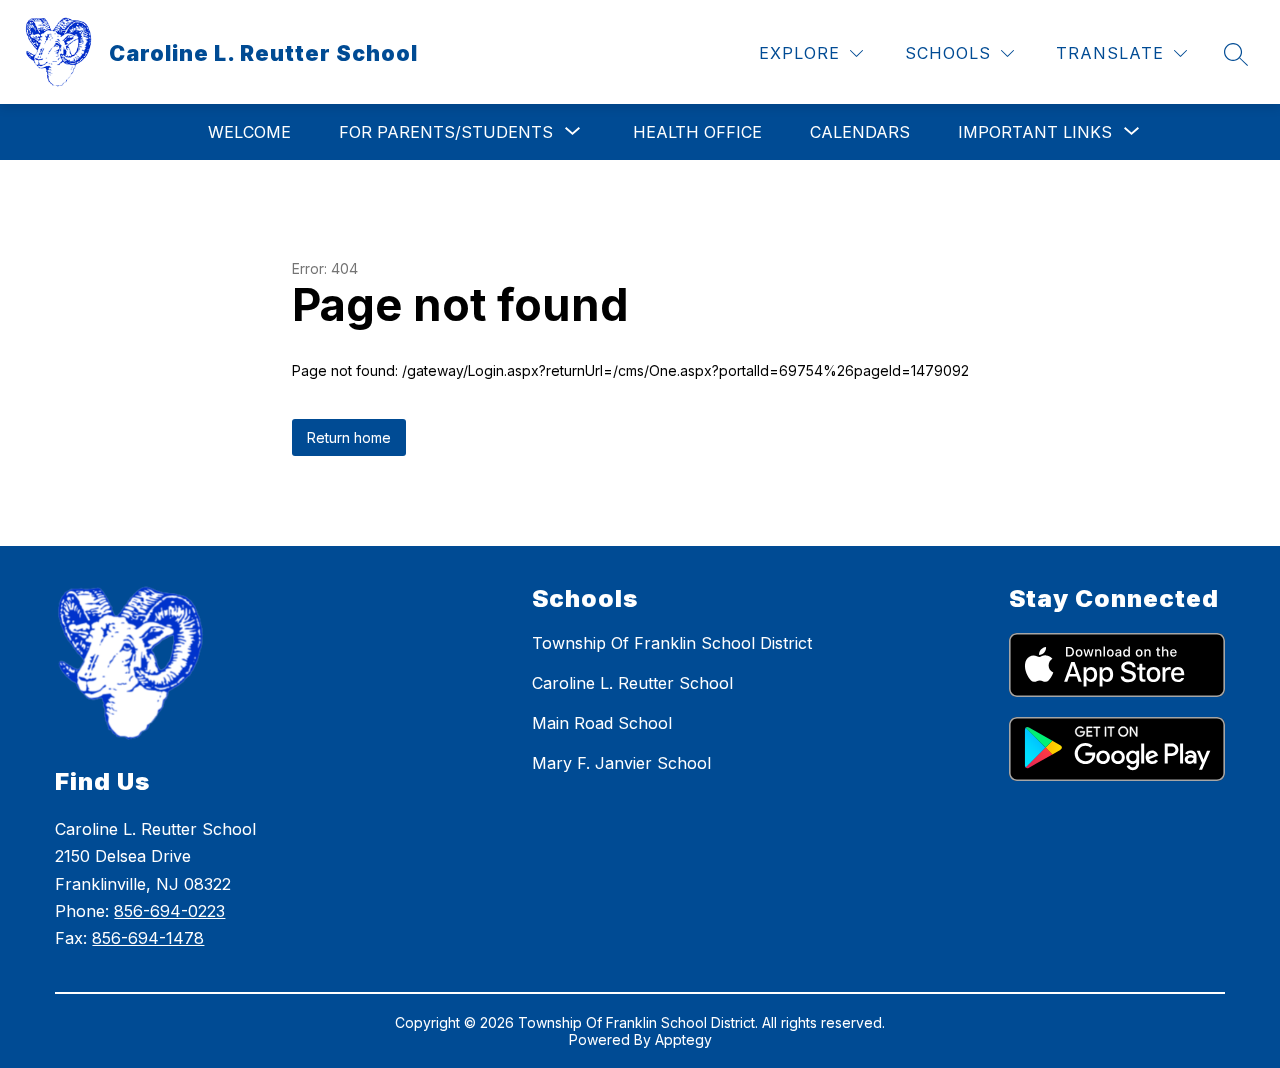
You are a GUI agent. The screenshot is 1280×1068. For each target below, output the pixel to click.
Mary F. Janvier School (621, 763)
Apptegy (683, 1039)
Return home (349, 437)
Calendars (860, 132)
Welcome (249, 132)
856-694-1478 (148, 938)
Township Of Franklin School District (672, 643)
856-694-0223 (169, 911)
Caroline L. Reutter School (632, 683)
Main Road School (602, 723)
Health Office (697, 132)
